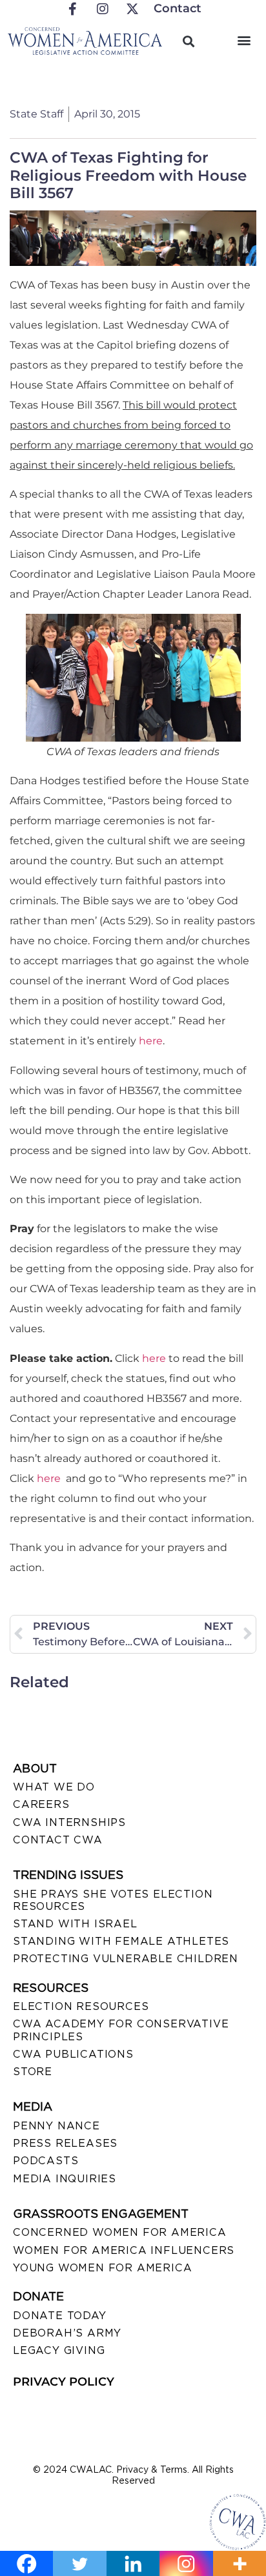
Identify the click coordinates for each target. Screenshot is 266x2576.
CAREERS (41, 1804)
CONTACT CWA (58, 1840)
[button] (244, 40)
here (151, 1041)
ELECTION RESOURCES (81, 2006)
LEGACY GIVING (59, 2350)
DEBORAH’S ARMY (67, 2333)
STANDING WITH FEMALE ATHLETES (121, 1941)
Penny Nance (56, 2126)
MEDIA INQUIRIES (65, 2179)
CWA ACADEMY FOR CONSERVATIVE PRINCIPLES (121, 2030)
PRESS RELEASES (65, 2143)
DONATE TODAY (60, 2316)
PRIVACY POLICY (64, 2382)
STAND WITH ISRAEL (75, 1924)
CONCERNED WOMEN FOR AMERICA (120, 2232)
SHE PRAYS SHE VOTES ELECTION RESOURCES (113, 1900)
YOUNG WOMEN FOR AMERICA (102, 2268)
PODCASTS (46, 2161)
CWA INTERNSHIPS (69, 1822)
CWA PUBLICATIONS (73, 2054)
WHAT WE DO (54, 1787)
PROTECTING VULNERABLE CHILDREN (126, 1959)
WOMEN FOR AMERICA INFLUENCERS (124, 2250)
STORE (33, 2072)
